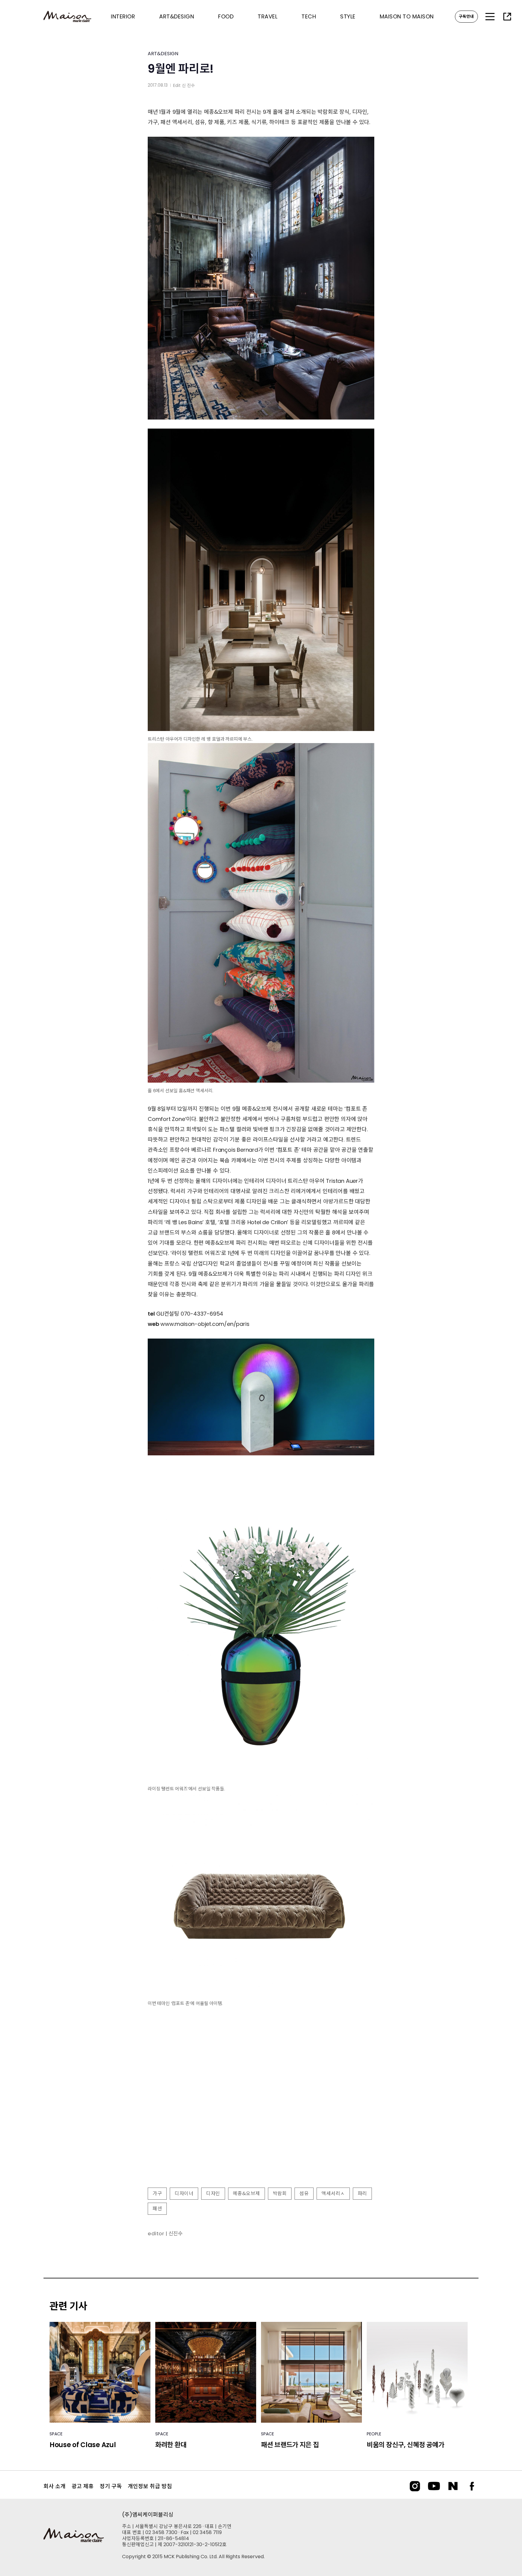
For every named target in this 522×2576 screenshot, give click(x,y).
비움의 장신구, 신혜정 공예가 (405, 2445)
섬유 (304, 2193)
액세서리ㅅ (333, 2193)
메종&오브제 (246, 2193)
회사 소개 (55, 2486)
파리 (362, 2193)
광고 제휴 (83, 2486)
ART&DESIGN (163, 54)
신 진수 (188, 85)
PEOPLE (374, 2434)
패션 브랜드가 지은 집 (290, 2445)
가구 (157, 2193)
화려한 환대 (171, 2445)
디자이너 (184, 2193)
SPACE (56, 2434)
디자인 (213, 2193)
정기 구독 (111, 2486)
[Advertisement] (261, 2134)
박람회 (280, 2193)
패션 (157, 2209)
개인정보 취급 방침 (150, 2486)
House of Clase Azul (83, 2445)
